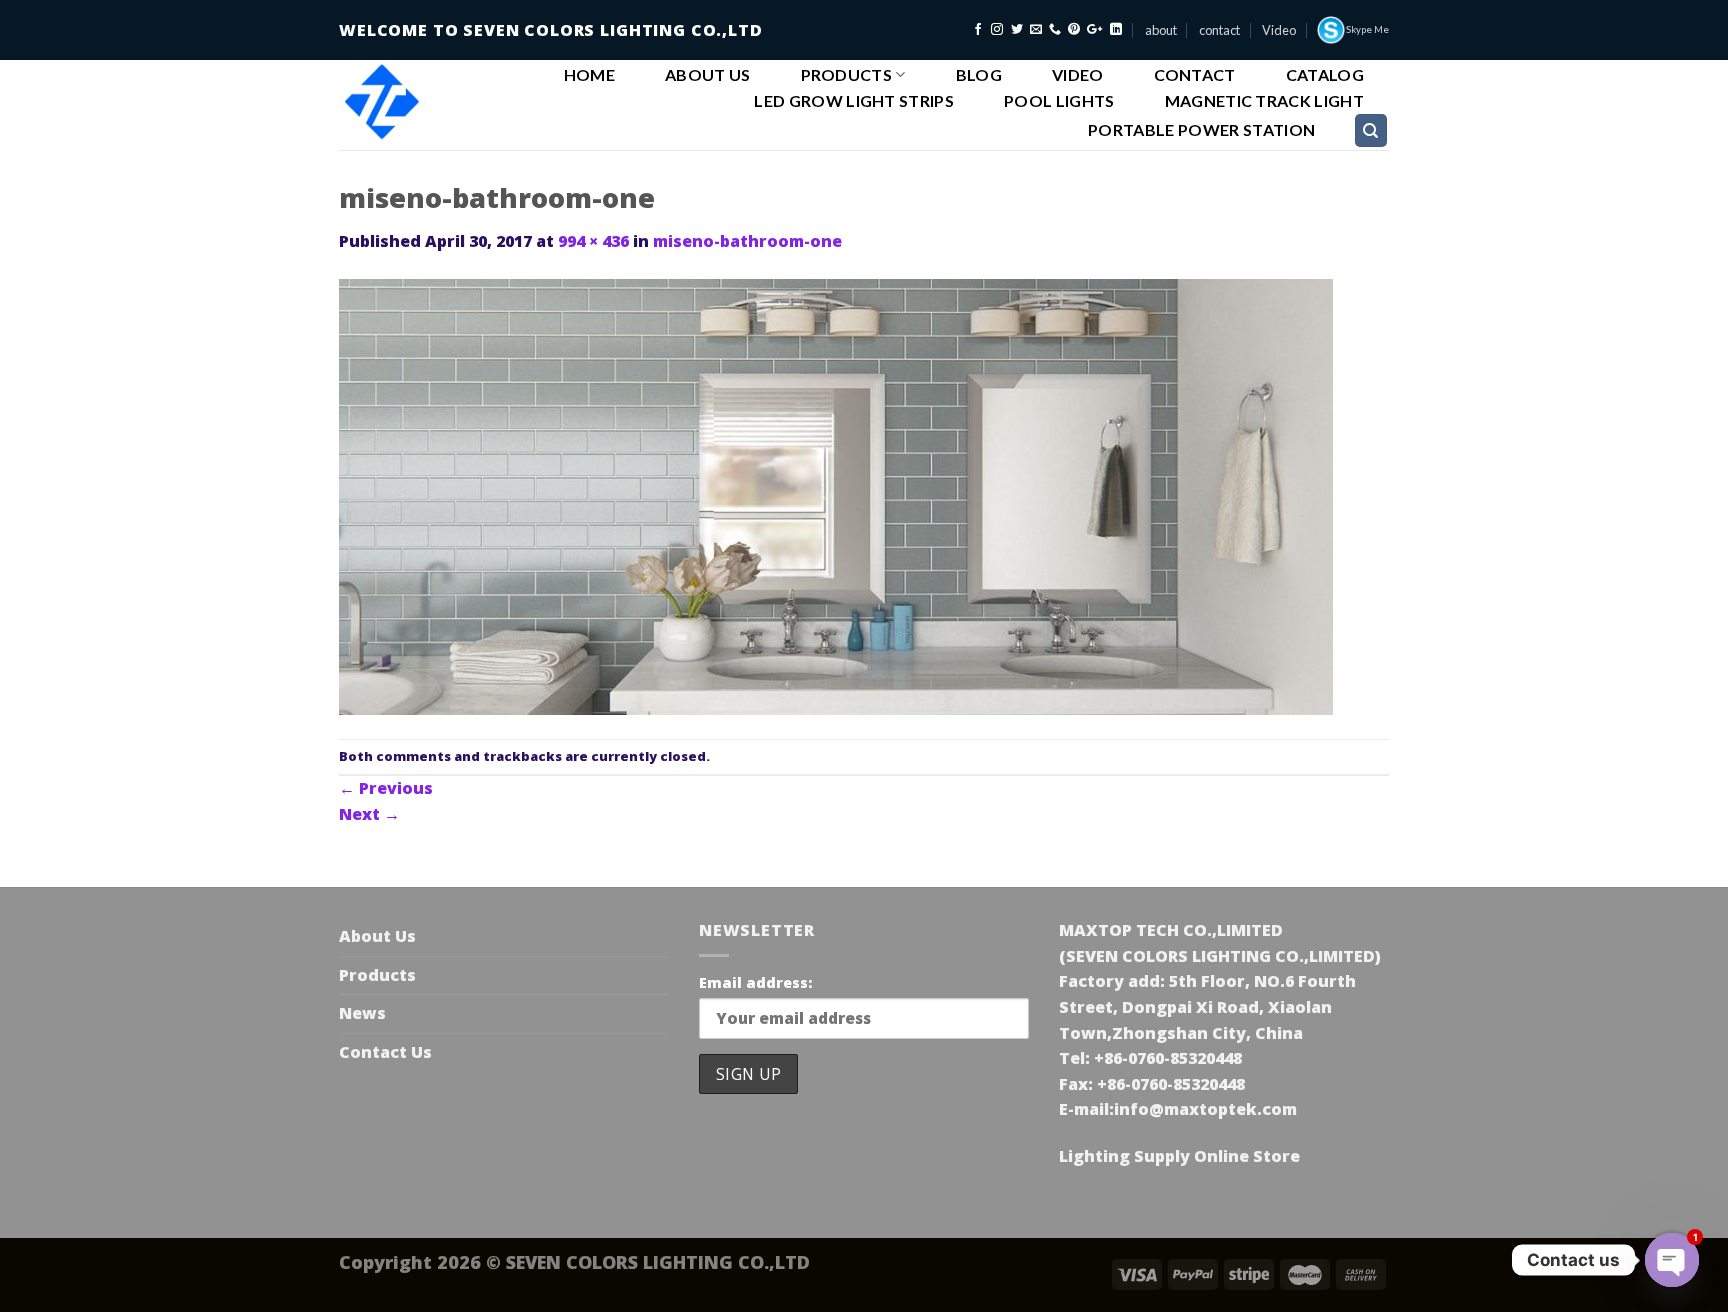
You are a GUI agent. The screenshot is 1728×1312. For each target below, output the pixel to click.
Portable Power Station (1201, 130)
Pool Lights (1059, 101)
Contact (1195, 75)
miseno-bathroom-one (747, 241)
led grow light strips (854, 101)
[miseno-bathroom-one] (836, 495)
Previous (386, 788)
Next (369, 814)
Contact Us (385, 1052)
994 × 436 (593, 241)
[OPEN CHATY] (1672, 1260)
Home (589, 75)
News (362, 1013)
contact (1219, 30)
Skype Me (1367, 29)
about (1161, 30)
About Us (708, 75)
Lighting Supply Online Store (1179, 1156)
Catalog (1325, 75)
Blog (979, 75)
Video (1279, 30)
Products (847, 74)
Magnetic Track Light (1264, 101)
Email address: (755, 982)
